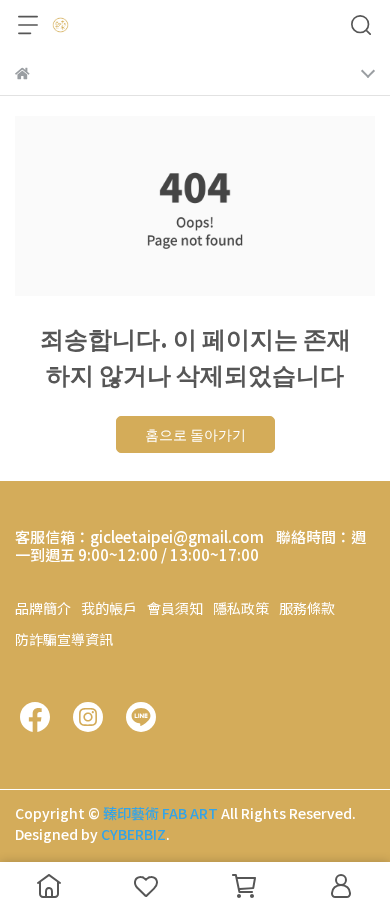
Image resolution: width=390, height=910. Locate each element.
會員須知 (175, 608)
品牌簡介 (43, 608)
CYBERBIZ (133, 834)
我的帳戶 (109, 608)
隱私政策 (241, 608)
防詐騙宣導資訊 (64, 639)
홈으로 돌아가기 (195, 434)
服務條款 (307, 608)
